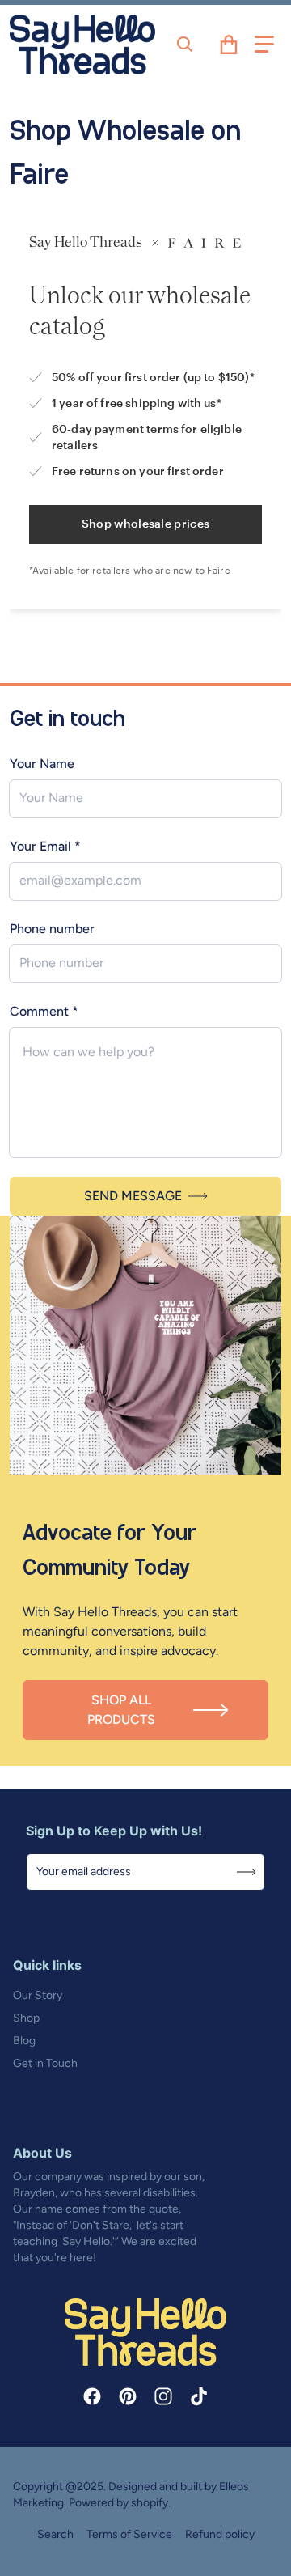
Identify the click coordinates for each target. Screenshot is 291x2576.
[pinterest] (128, 2396)
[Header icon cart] (229, 45)
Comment (44, 1011)
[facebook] (92, 2396)
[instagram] (163, 2396)
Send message (133, 1196)
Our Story (38, 1995)
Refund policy (220, 2534)
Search (55, 2534)
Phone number (52, 929)
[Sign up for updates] (247, 1872)
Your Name (42, 764)
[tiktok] (199, 2396)
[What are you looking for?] (185, 45)
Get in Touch (45, 2063)
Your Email (45, 846)
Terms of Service (129, 2534)
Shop (26, 2018)
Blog (24, 2041)
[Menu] (264, 45)
